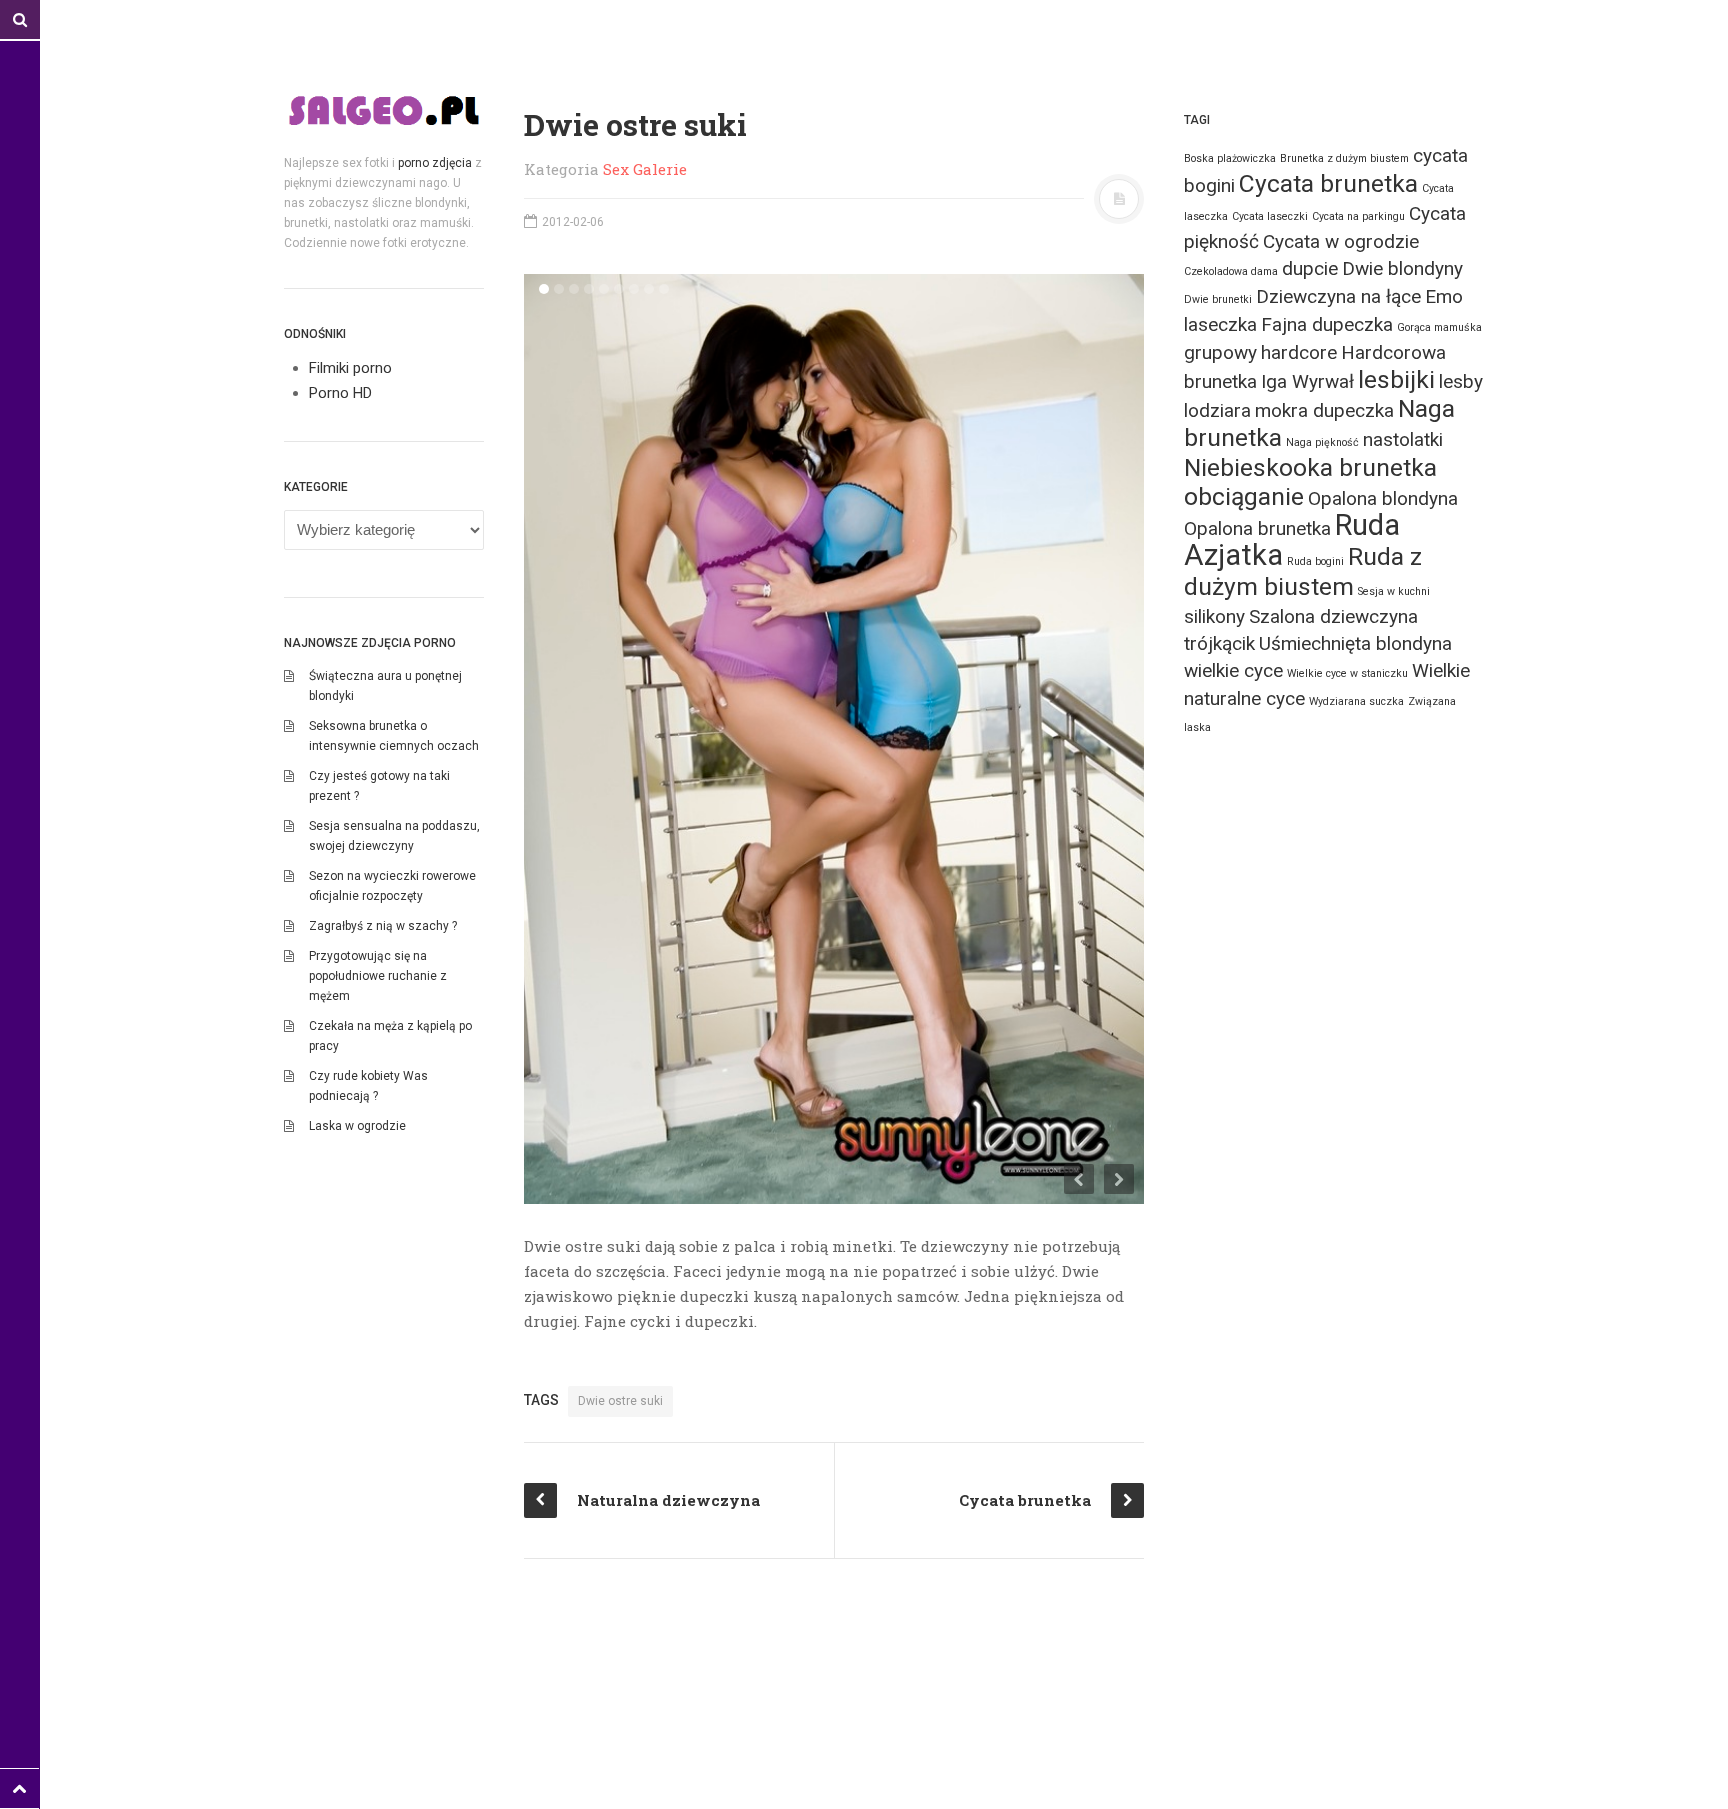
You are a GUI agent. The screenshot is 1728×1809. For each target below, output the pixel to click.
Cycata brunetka (1328, 183)
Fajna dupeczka (1327, 324)
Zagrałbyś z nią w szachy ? (383, 926)
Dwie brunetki (1218, 299)
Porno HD (340, 393)
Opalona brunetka (1257, 528)
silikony (1214, 616)
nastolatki (1403, 439)
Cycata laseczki (1270, 216)
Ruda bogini (1315, 561)
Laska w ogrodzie (357, 1126)
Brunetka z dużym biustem (1344, 158)
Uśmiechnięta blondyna (1355, 643)
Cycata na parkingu (1358, 216)
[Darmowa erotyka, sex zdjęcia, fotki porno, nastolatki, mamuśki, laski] (384, 110)
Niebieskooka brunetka (1310, 467)
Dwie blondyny (1402, 268)
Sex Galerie (645, 169)
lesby (1461, 381)
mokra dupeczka (1324, 410)
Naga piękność (1322, 442)
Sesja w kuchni (1394, 591)
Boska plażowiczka (1230, 158)
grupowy (1220, 352)
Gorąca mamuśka (1439, 327)
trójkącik (1219, 643)
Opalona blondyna (1383, 498)
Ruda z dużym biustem (1303, 571)
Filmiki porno (350, 368)
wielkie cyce (1233, 670)
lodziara (1217, 410)
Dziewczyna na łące (1338, 296)
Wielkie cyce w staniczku (1347, 673)
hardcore (1299, 352)
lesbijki (1396, 379)
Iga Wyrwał (1307, 381)
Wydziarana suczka (1356, 701)
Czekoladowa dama (1231, 271)
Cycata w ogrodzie (1341, 241)
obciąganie (1244, 496)
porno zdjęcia (435, 163)
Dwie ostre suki (620, 1401)
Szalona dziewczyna (1333, 616)
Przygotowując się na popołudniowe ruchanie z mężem (378, 976)
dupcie (1310, 268)
